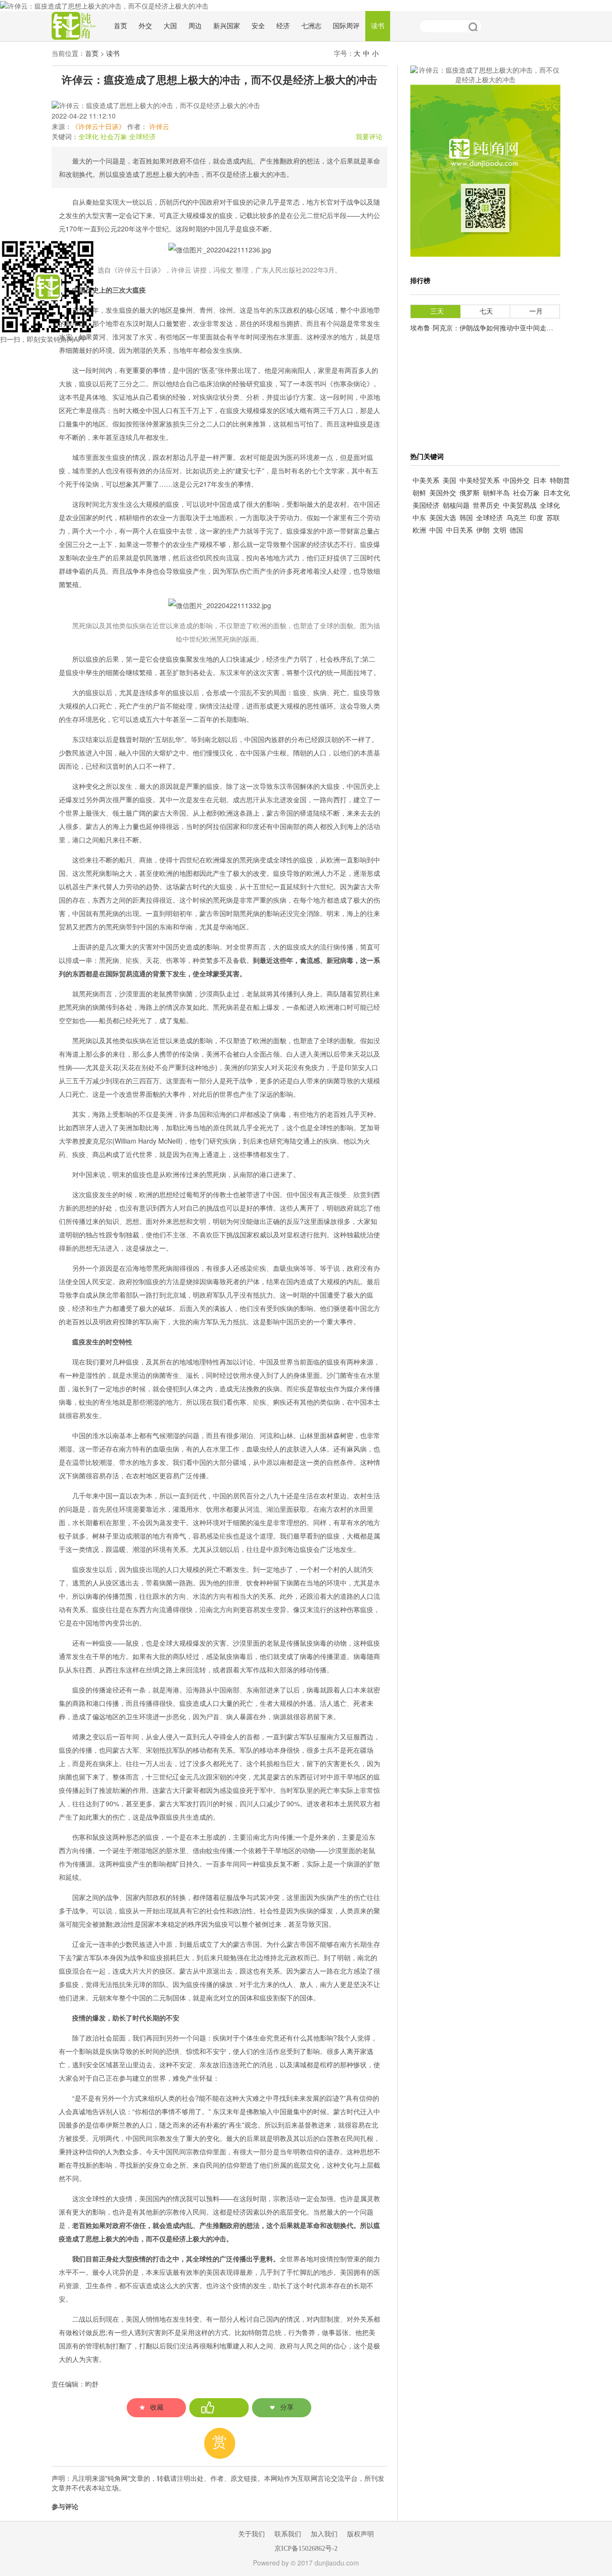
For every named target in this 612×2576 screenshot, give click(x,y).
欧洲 (419, 530)
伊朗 (483, 530)
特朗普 (560, 481)
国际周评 (346, 26)
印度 (536, 518)
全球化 (88, 137)
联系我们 (288, 2534)
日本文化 (557, 493)
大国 (170, 26)
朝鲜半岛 (496, 493)
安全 (258, 26)
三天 (437, 311)
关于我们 (251, 2534)
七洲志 (311, 26)
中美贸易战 (520, 506)
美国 (449, 481)
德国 (516, 530)
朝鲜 (419, 493)
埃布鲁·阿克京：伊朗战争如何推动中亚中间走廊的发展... (495, 328)
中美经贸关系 (480, 481)
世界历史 (486, 506)
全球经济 (142, 137)
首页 (120, 26)
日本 (540, 481)
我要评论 (369, 137)
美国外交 (443, 493)
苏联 (553, 518)
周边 (195, 26)
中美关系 (426, 481)
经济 (283, 26)
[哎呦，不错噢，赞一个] (219, 2408)
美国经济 (426, 506)
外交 (145, 26)
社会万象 (114, 137)
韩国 (466, 518)
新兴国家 (227, 26)
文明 (500, 530)
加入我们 (324, 2534)
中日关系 (459, 530)
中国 (436, 530)
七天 (486, 311)
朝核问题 (456, 506)
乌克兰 (516, 518)
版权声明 (361, 2534)
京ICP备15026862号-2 (306, 2549)
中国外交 (516, 481)
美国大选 (443, 518)
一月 (536, 311)
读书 (378, 26)
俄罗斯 (470, 493)
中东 (419, 518)
